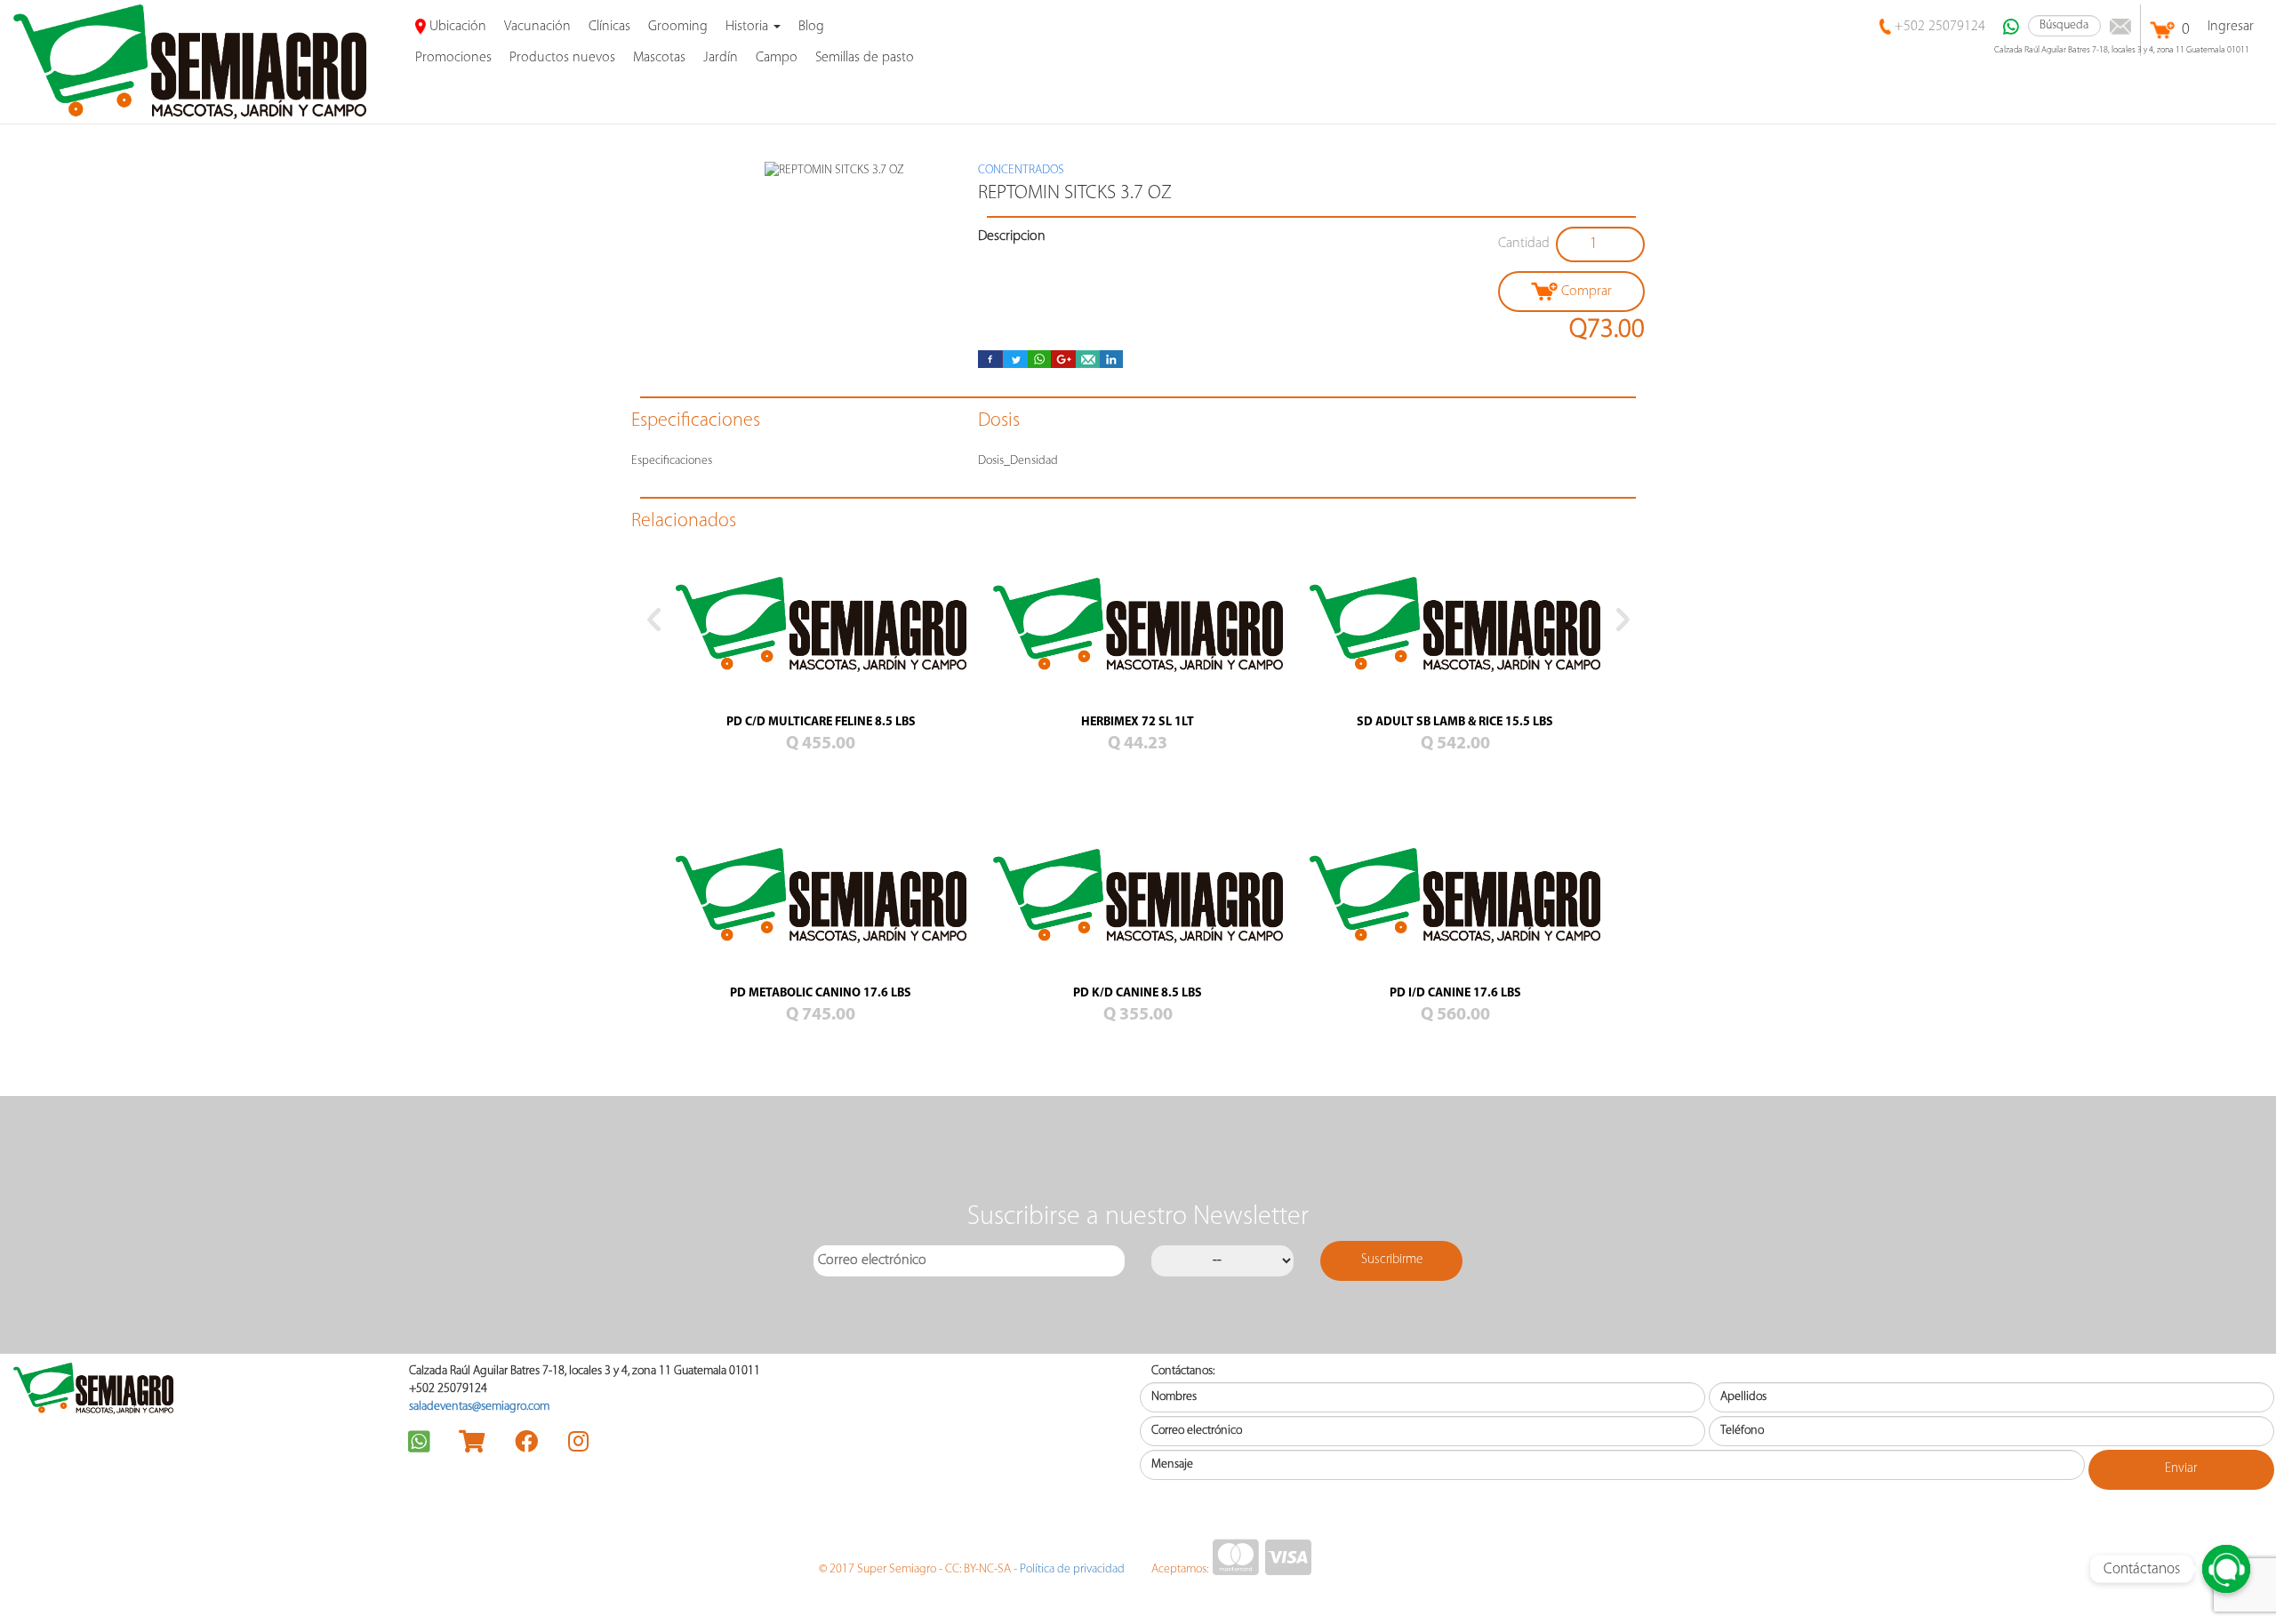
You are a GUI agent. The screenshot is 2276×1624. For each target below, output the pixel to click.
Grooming (678, 27)
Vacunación (537, 27)
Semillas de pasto (865, 58)
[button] (653, 843)
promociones (453, 58)
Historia (749, 27)
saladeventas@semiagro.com (479, 1407)
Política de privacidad (1072, 1569)
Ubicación (456, 27)
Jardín (721, 58)
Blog (811, 27)
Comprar (1585, 292)
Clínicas (609, 27)
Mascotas (659, 58)
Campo (777, 58)
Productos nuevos (562, 58)
